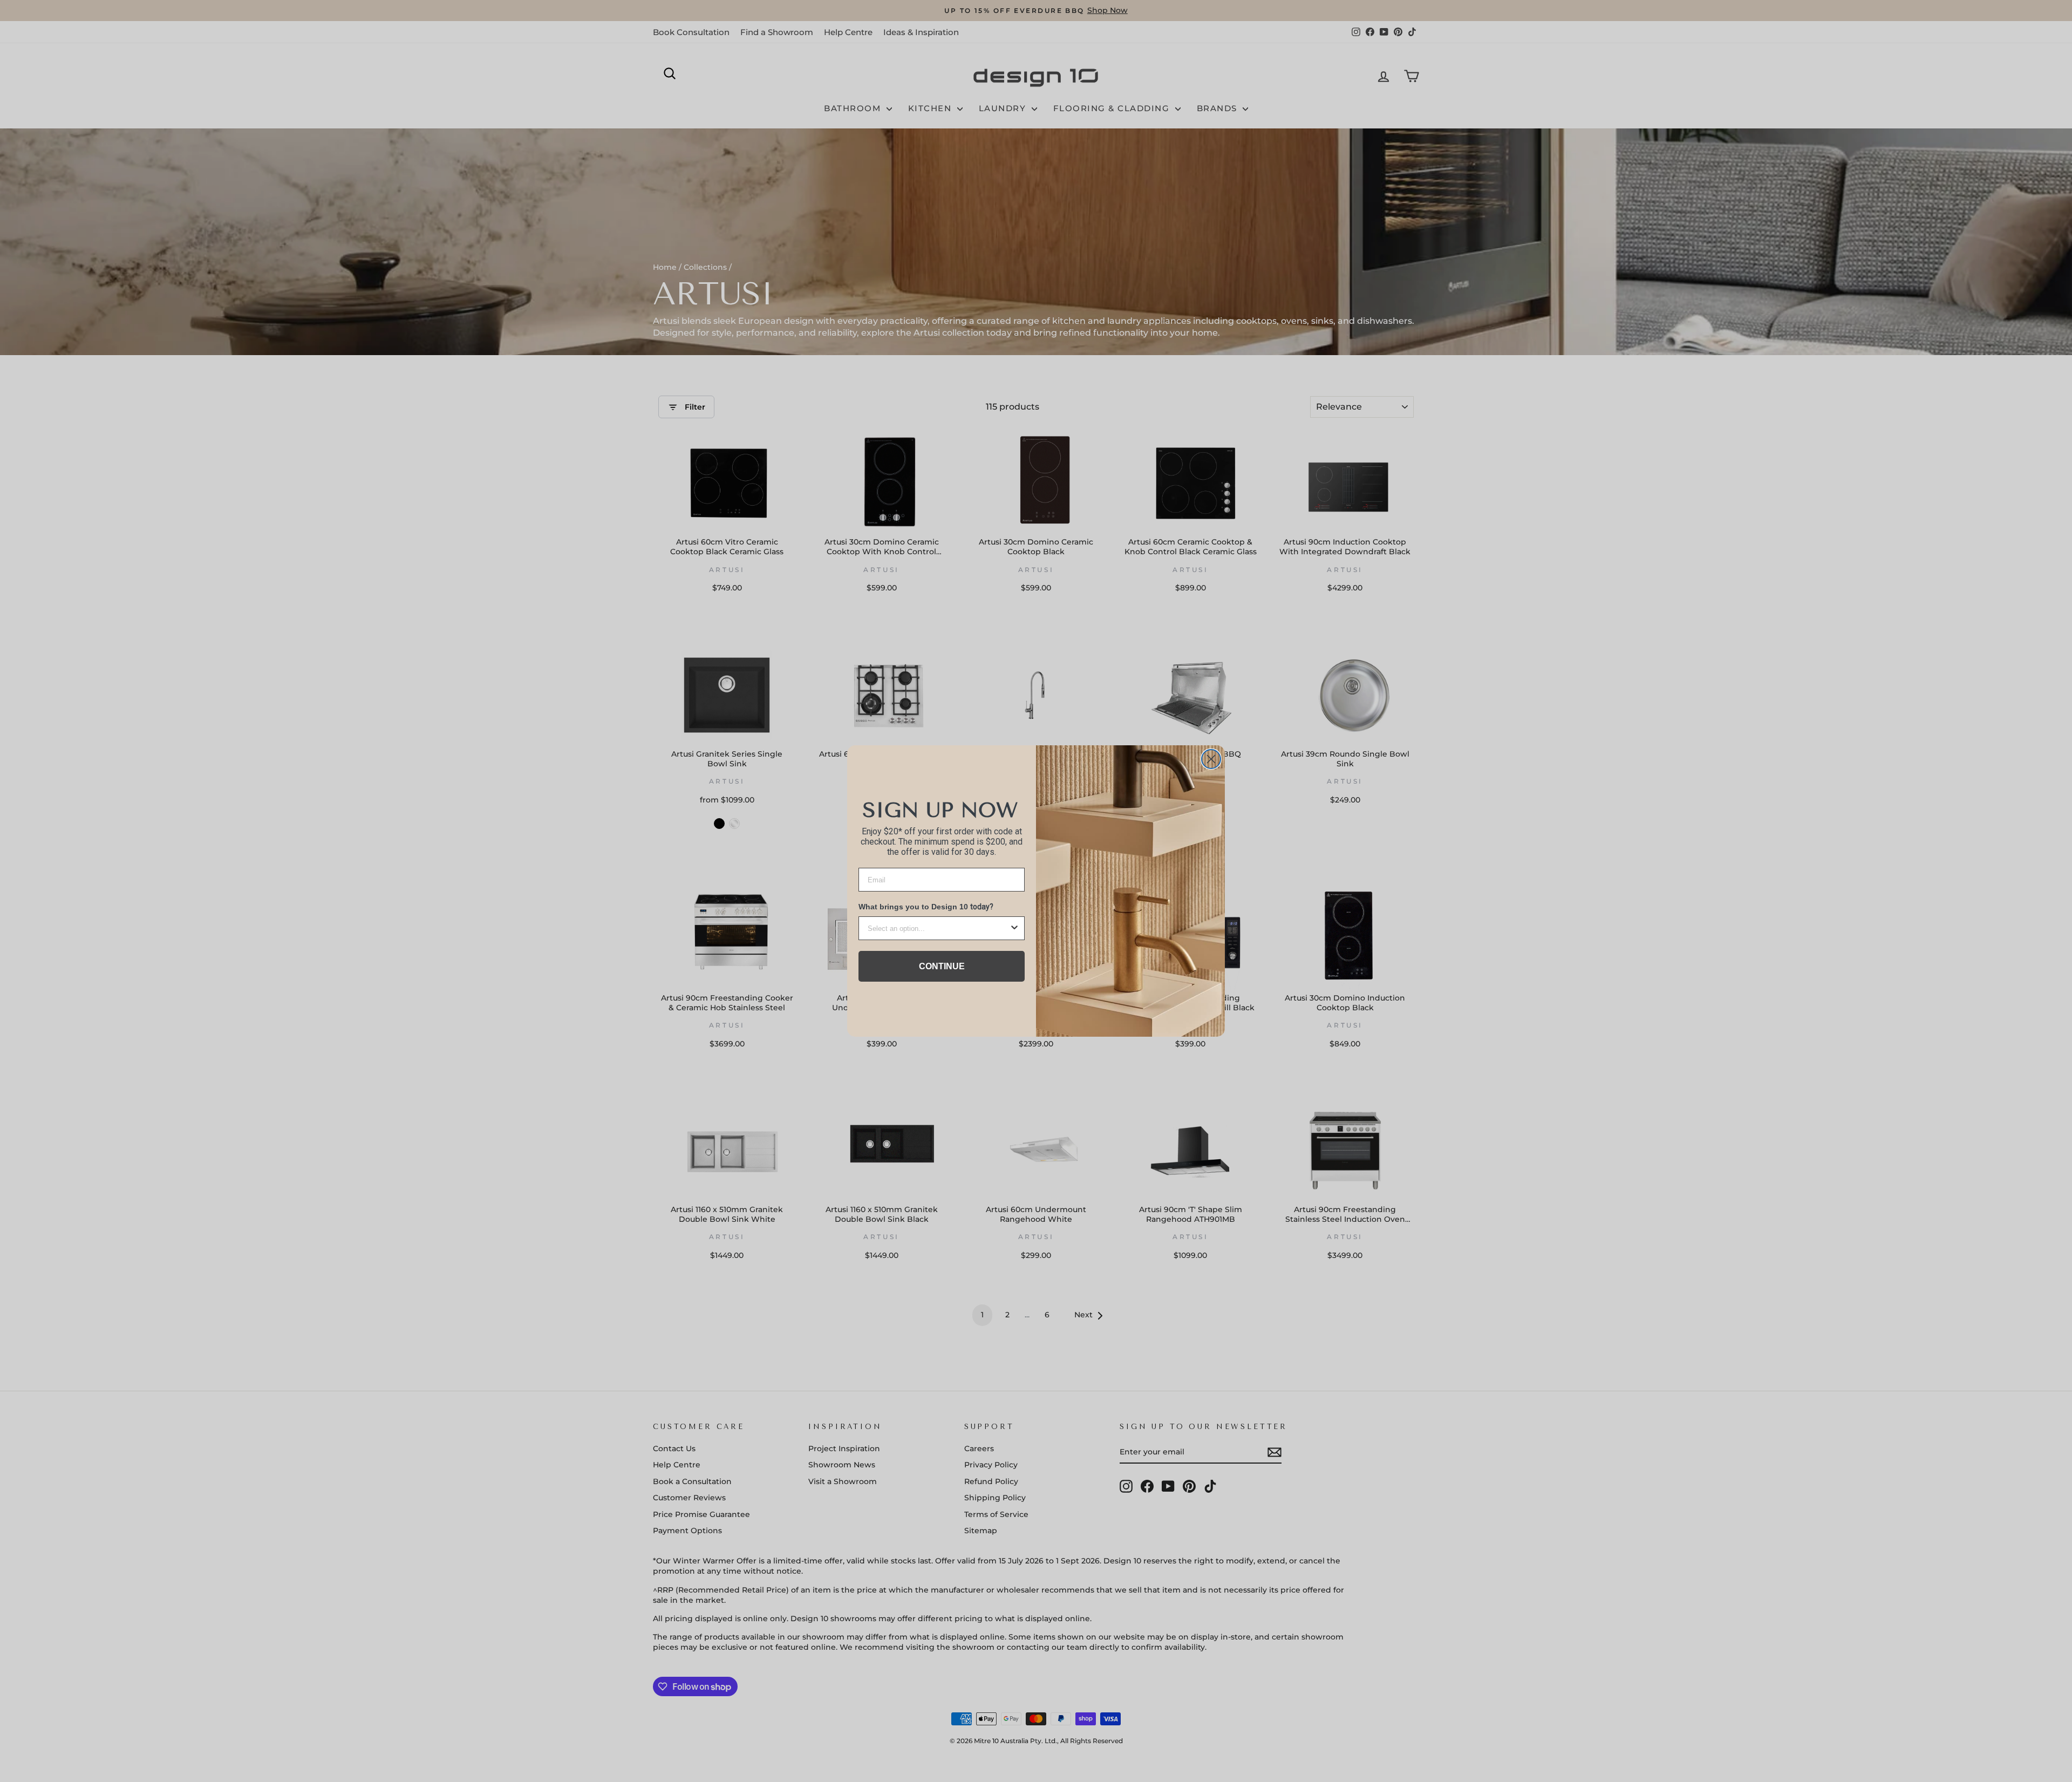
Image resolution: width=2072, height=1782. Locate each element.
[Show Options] (1014, 928)
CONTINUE (942, 966)
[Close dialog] (1211, 759)
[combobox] (938, 928)
